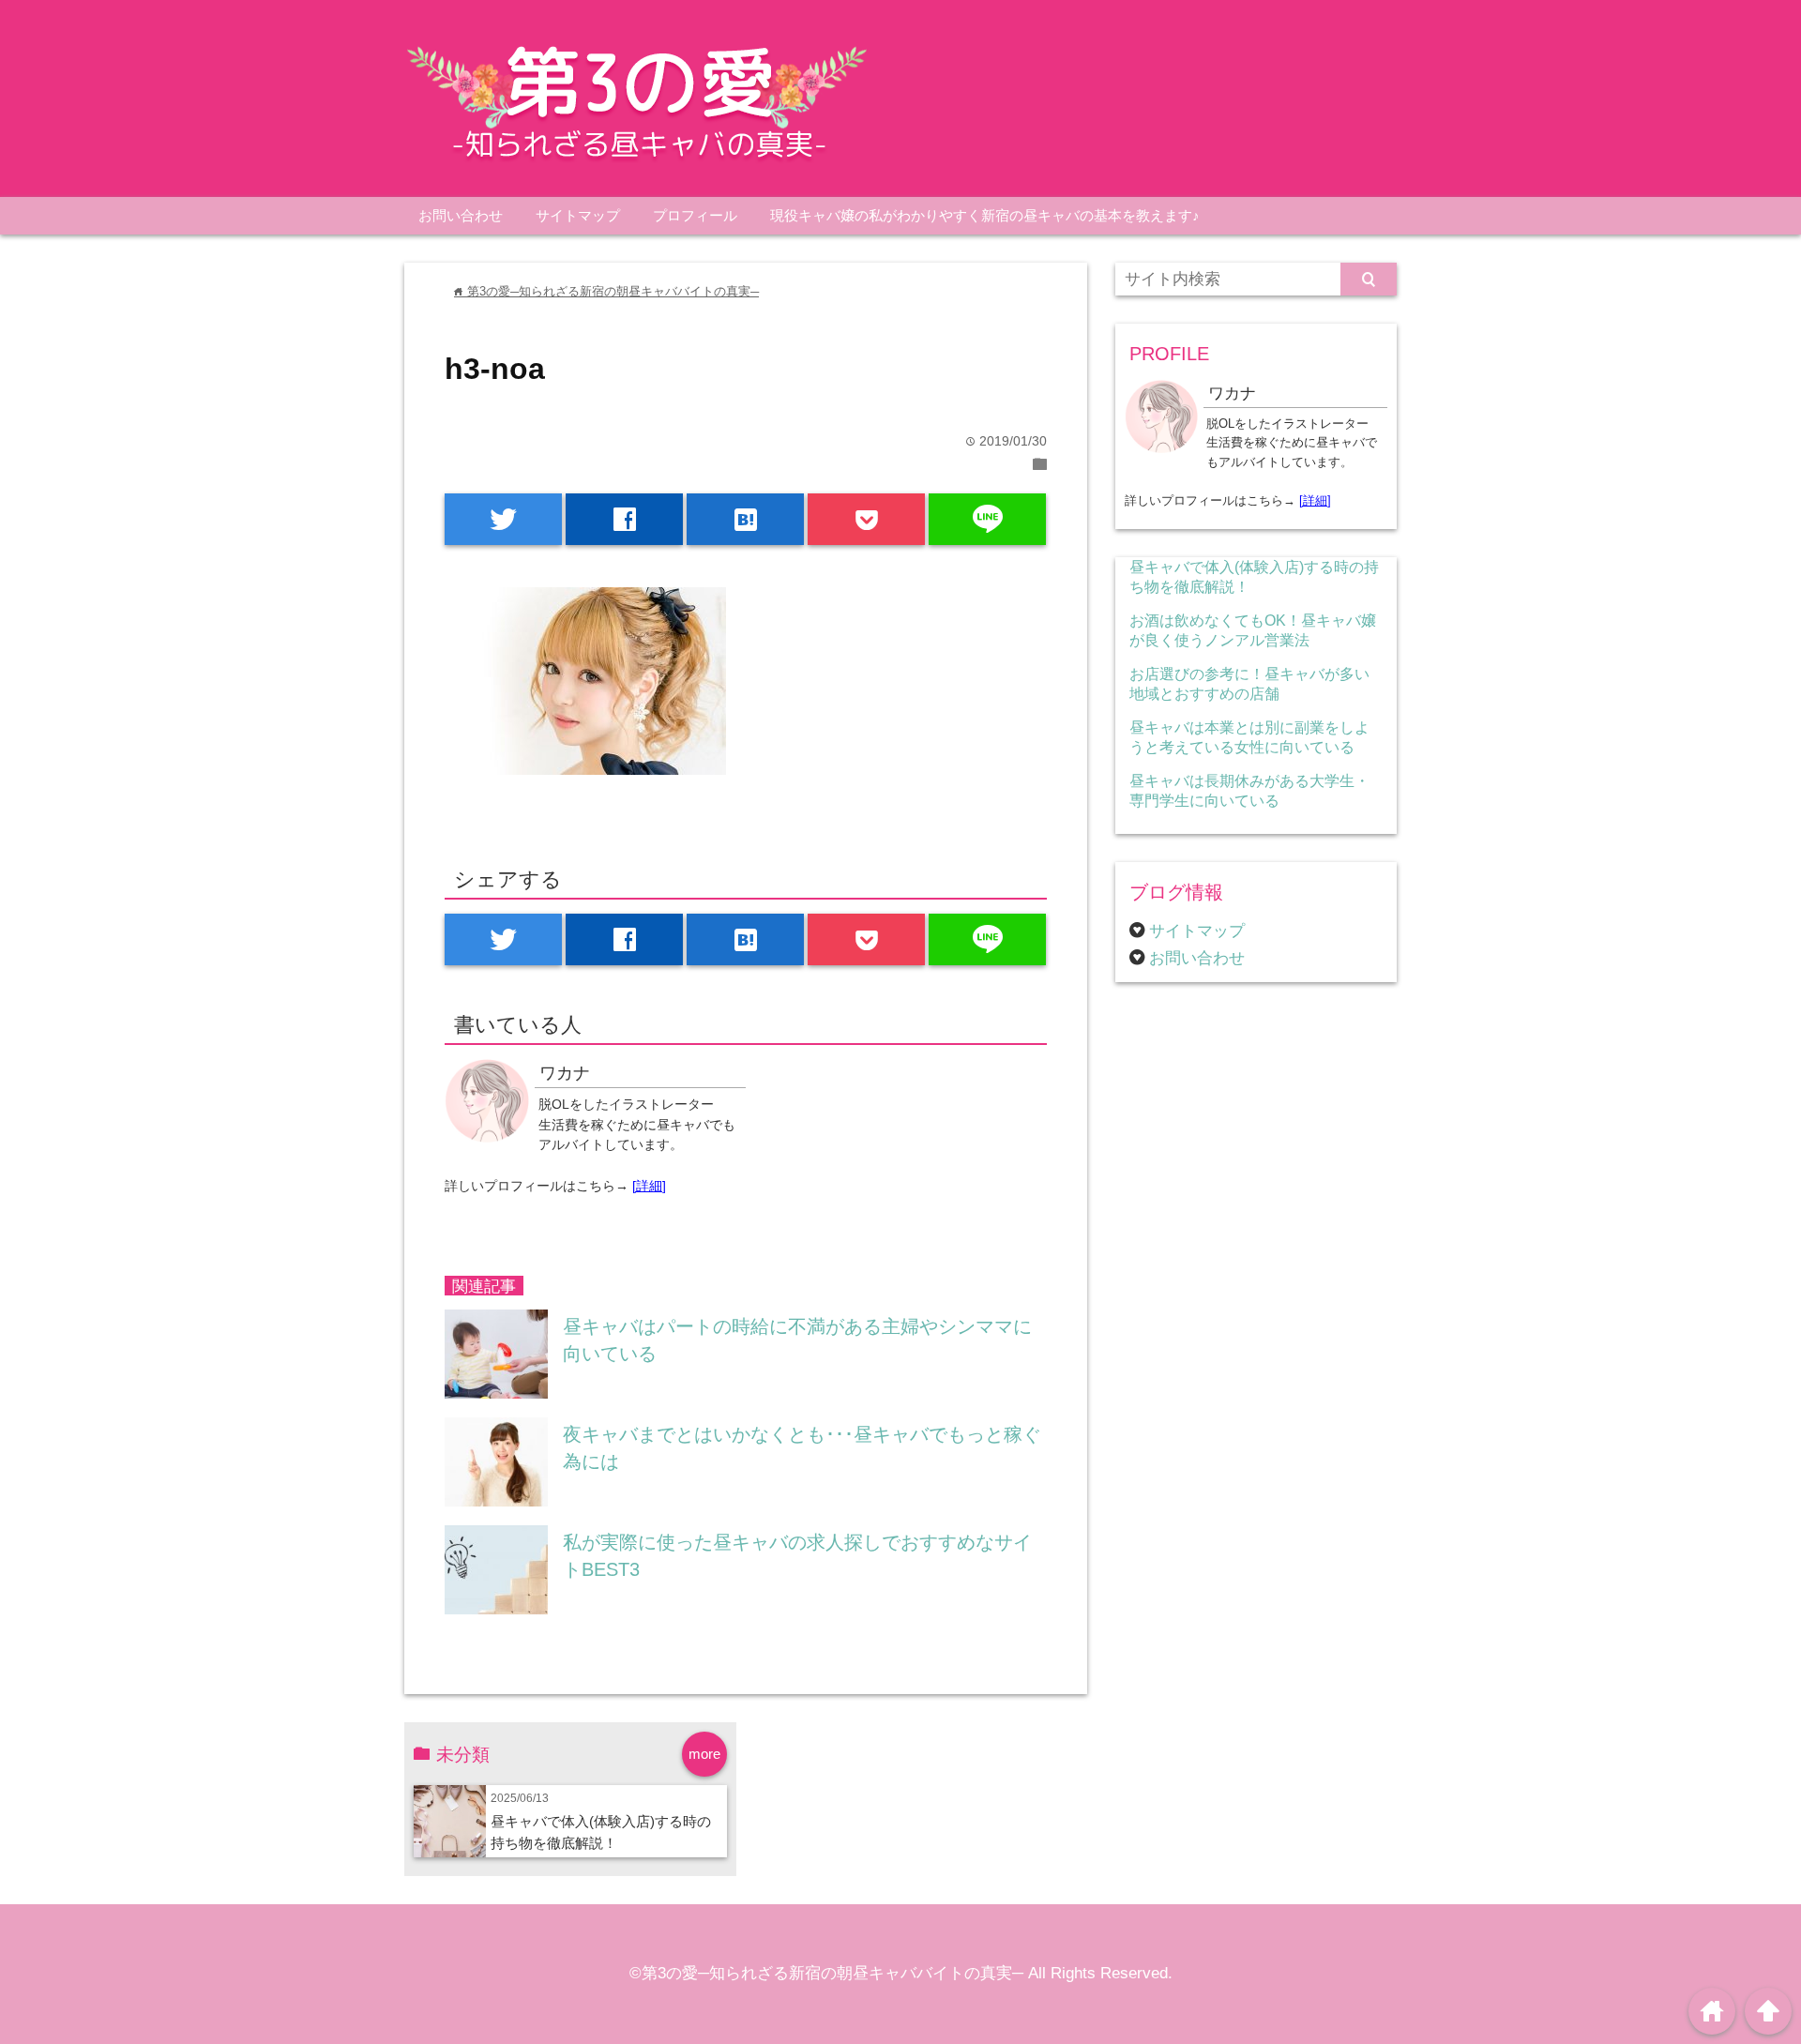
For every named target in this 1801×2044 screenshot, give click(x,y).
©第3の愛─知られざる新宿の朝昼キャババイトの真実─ (826, 1973)
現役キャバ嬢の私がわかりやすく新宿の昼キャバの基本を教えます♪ (985, 215)
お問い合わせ (461, 215)
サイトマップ (578, 215)
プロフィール (695, 215)
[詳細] (649, 1186)
